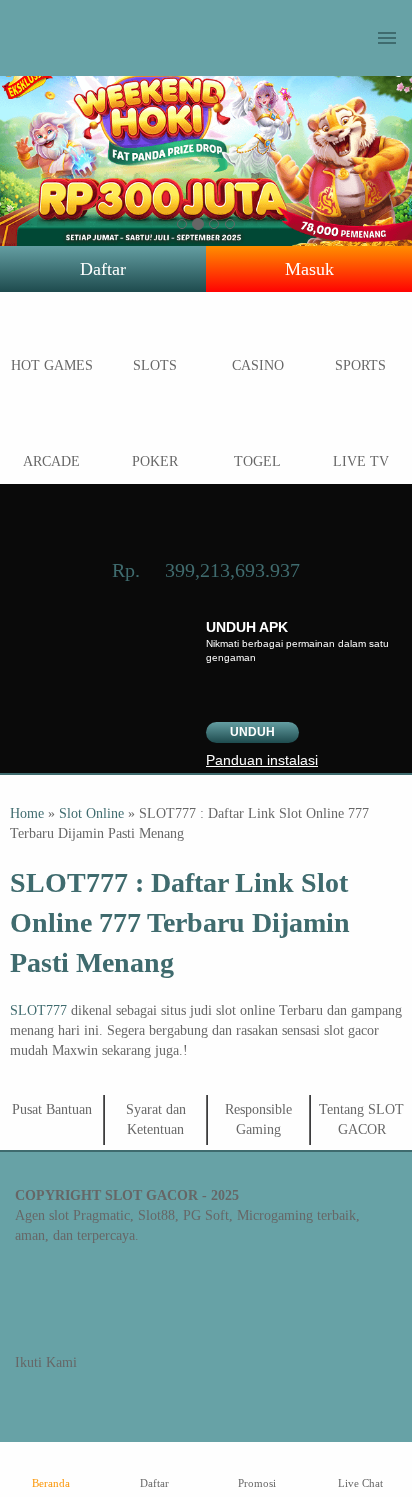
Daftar (103, 269)
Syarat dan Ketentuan (156, 1119)
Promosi (257, 1483)
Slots (155, 365)
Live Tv (361, 461)
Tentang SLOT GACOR (361, 1119)
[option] (182, 224)
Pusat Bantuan (52, 1109)
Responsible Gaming (258, 1119)
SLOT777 (38, 1010)
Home (27, 813)
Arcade (51, 461)
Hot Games (52, 365)
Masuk (309, 269)
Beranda (51, 1483)
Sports (360, 365)
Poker (155, 461)
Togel (257, 461)
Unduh (252, 732)
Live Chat (360, 1483)
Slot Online (91, 813)
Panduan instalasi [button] (262, 760)
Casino (258, 365)
